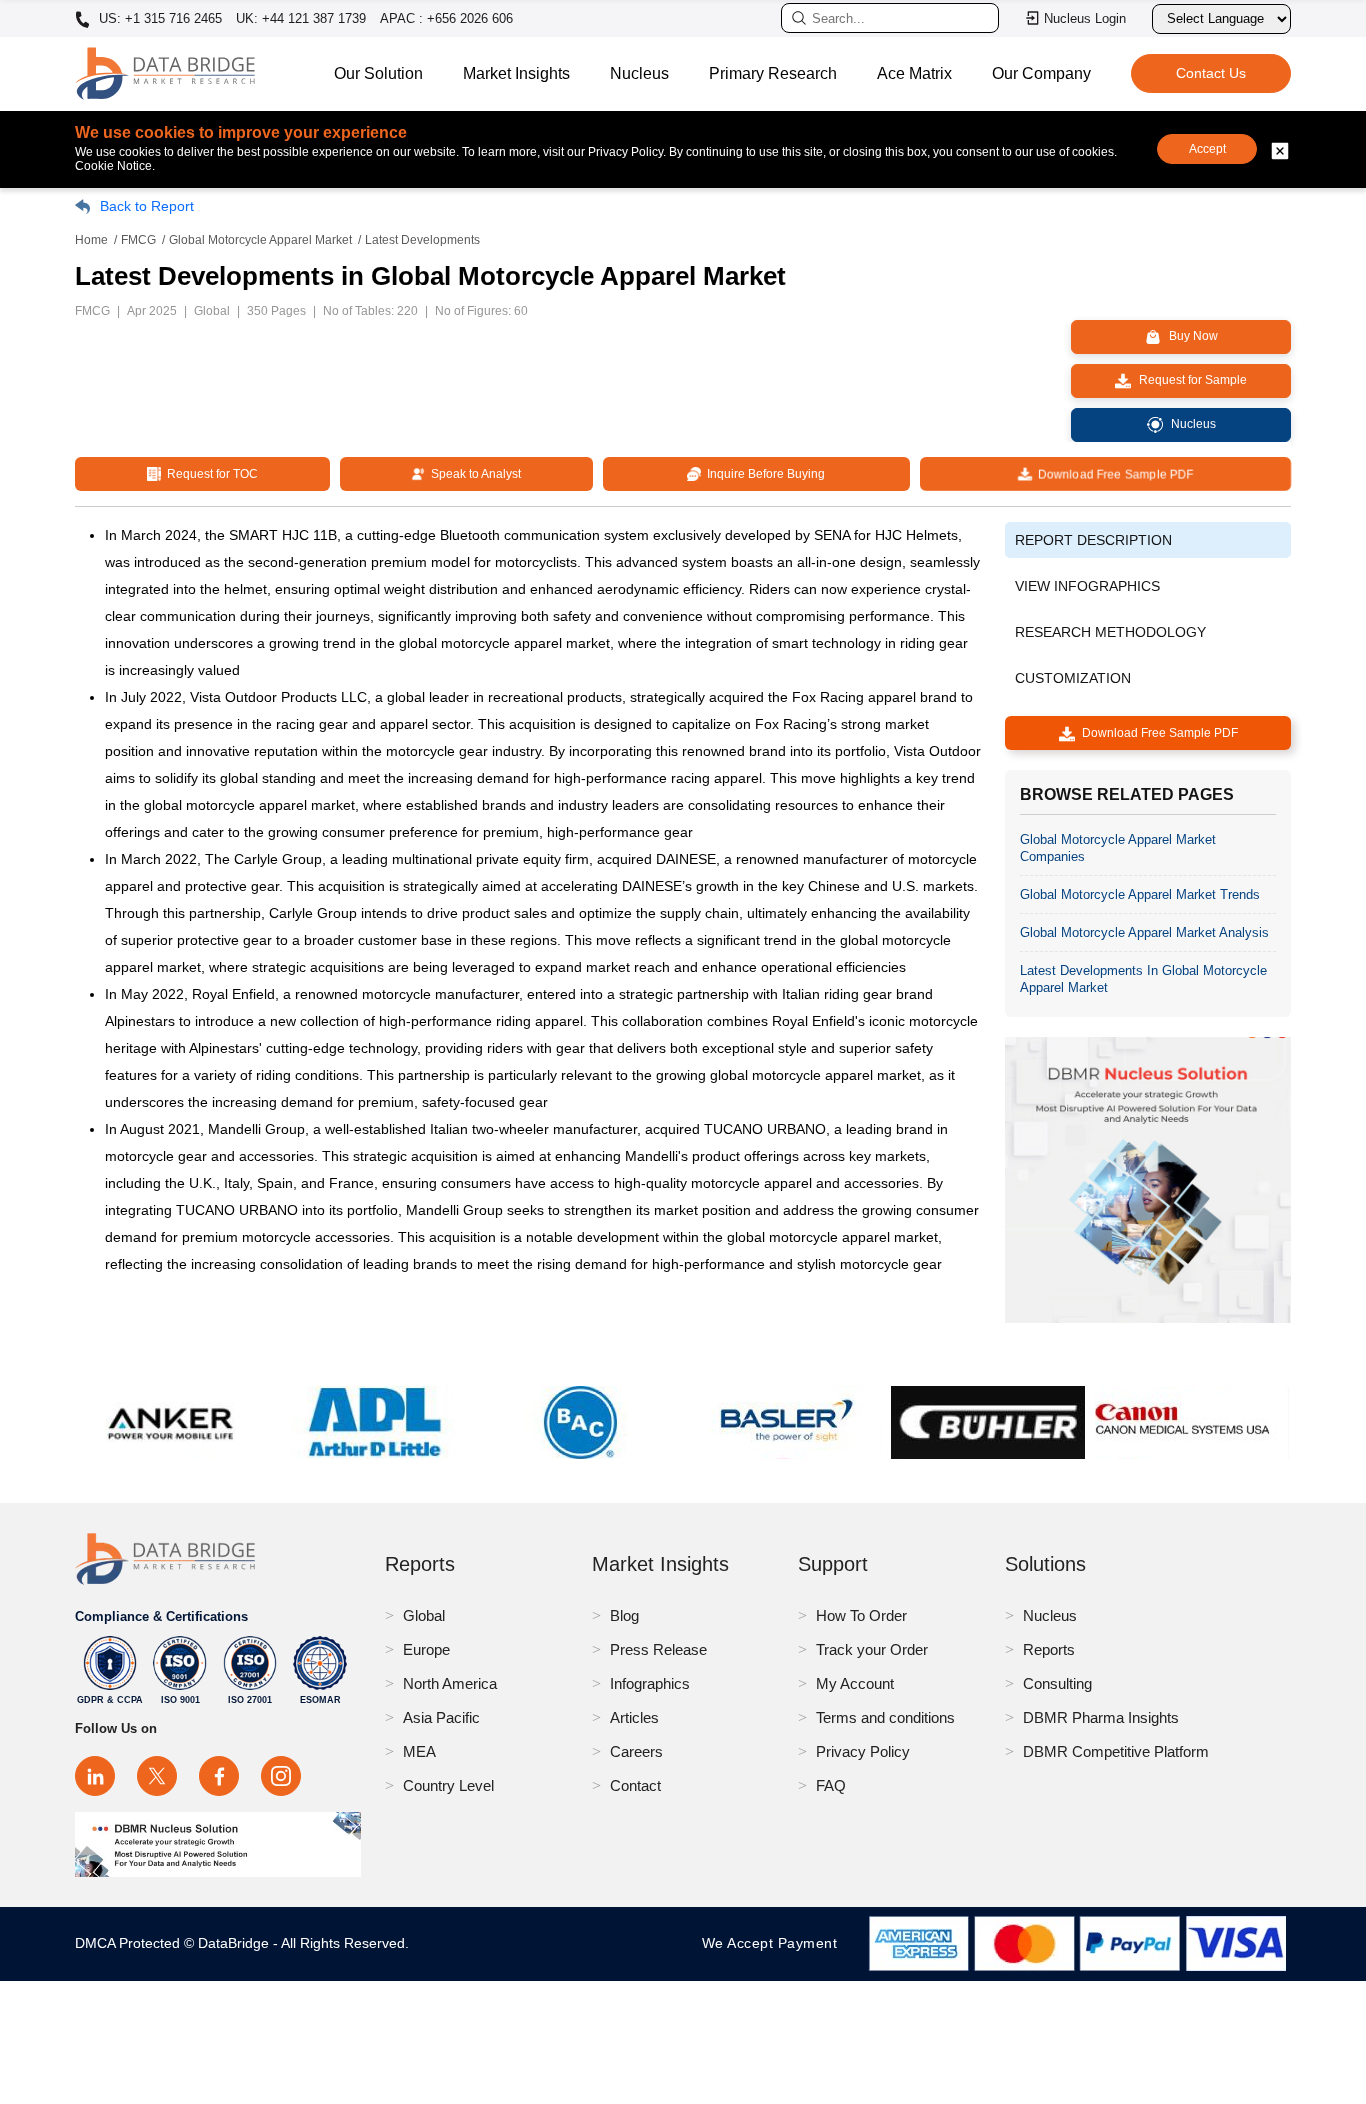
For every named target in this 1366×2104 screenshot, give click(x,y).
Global (424, 1615)
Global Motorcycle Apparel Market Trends (1140, 894)
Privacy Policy (863, 1751)
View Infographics (1087, 586)
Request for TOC (209, 474)
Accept (1207, 149)
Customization (1073, 678)
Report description (1093, 540)
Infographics (650, 1683)
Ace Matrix (914, 73)
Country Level (448, 1785)
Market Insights (516, 73)
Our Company (1041, 73)
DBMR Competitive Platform (1116, 1751)
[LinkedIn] (95, 1776)
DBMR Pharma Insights (1101, 1717)
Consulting (1057, 1683)
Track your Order (872, 1649)
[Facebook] (219, 1776)
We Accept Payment (774, 1943)
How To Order (861, 1615)
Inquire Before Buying (763, 474)
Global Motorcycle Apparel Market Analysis (1144, 932)
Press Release (658, 1649)
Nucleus (639, 73)
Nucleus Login (1085, 18)
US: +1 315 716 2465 (158, 19)
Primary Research (773, 73)
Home (91, 240)
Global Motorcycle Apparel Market (260, 240)
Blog (624, 1615)
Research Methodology (1110, 632)
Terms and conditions (885, 1717)
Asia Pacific (441, 1717)
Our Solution (378, 73)
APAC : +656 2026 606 (446, 18)
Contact (635, 1785)
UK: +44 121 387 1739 (301, 18)
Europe (426, 1649)
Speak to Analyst (473, 474)
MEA (419, 1751)
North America (450, 1683)
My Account (855, 1683)
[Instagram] (281, 1776)
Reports (1049, 1649)
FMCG (138, 240)
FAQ (831, 1785)
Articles (634, 1717)
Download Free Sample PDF (1112, 474)
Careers (636, 1751)
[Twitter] (157, 1776)
